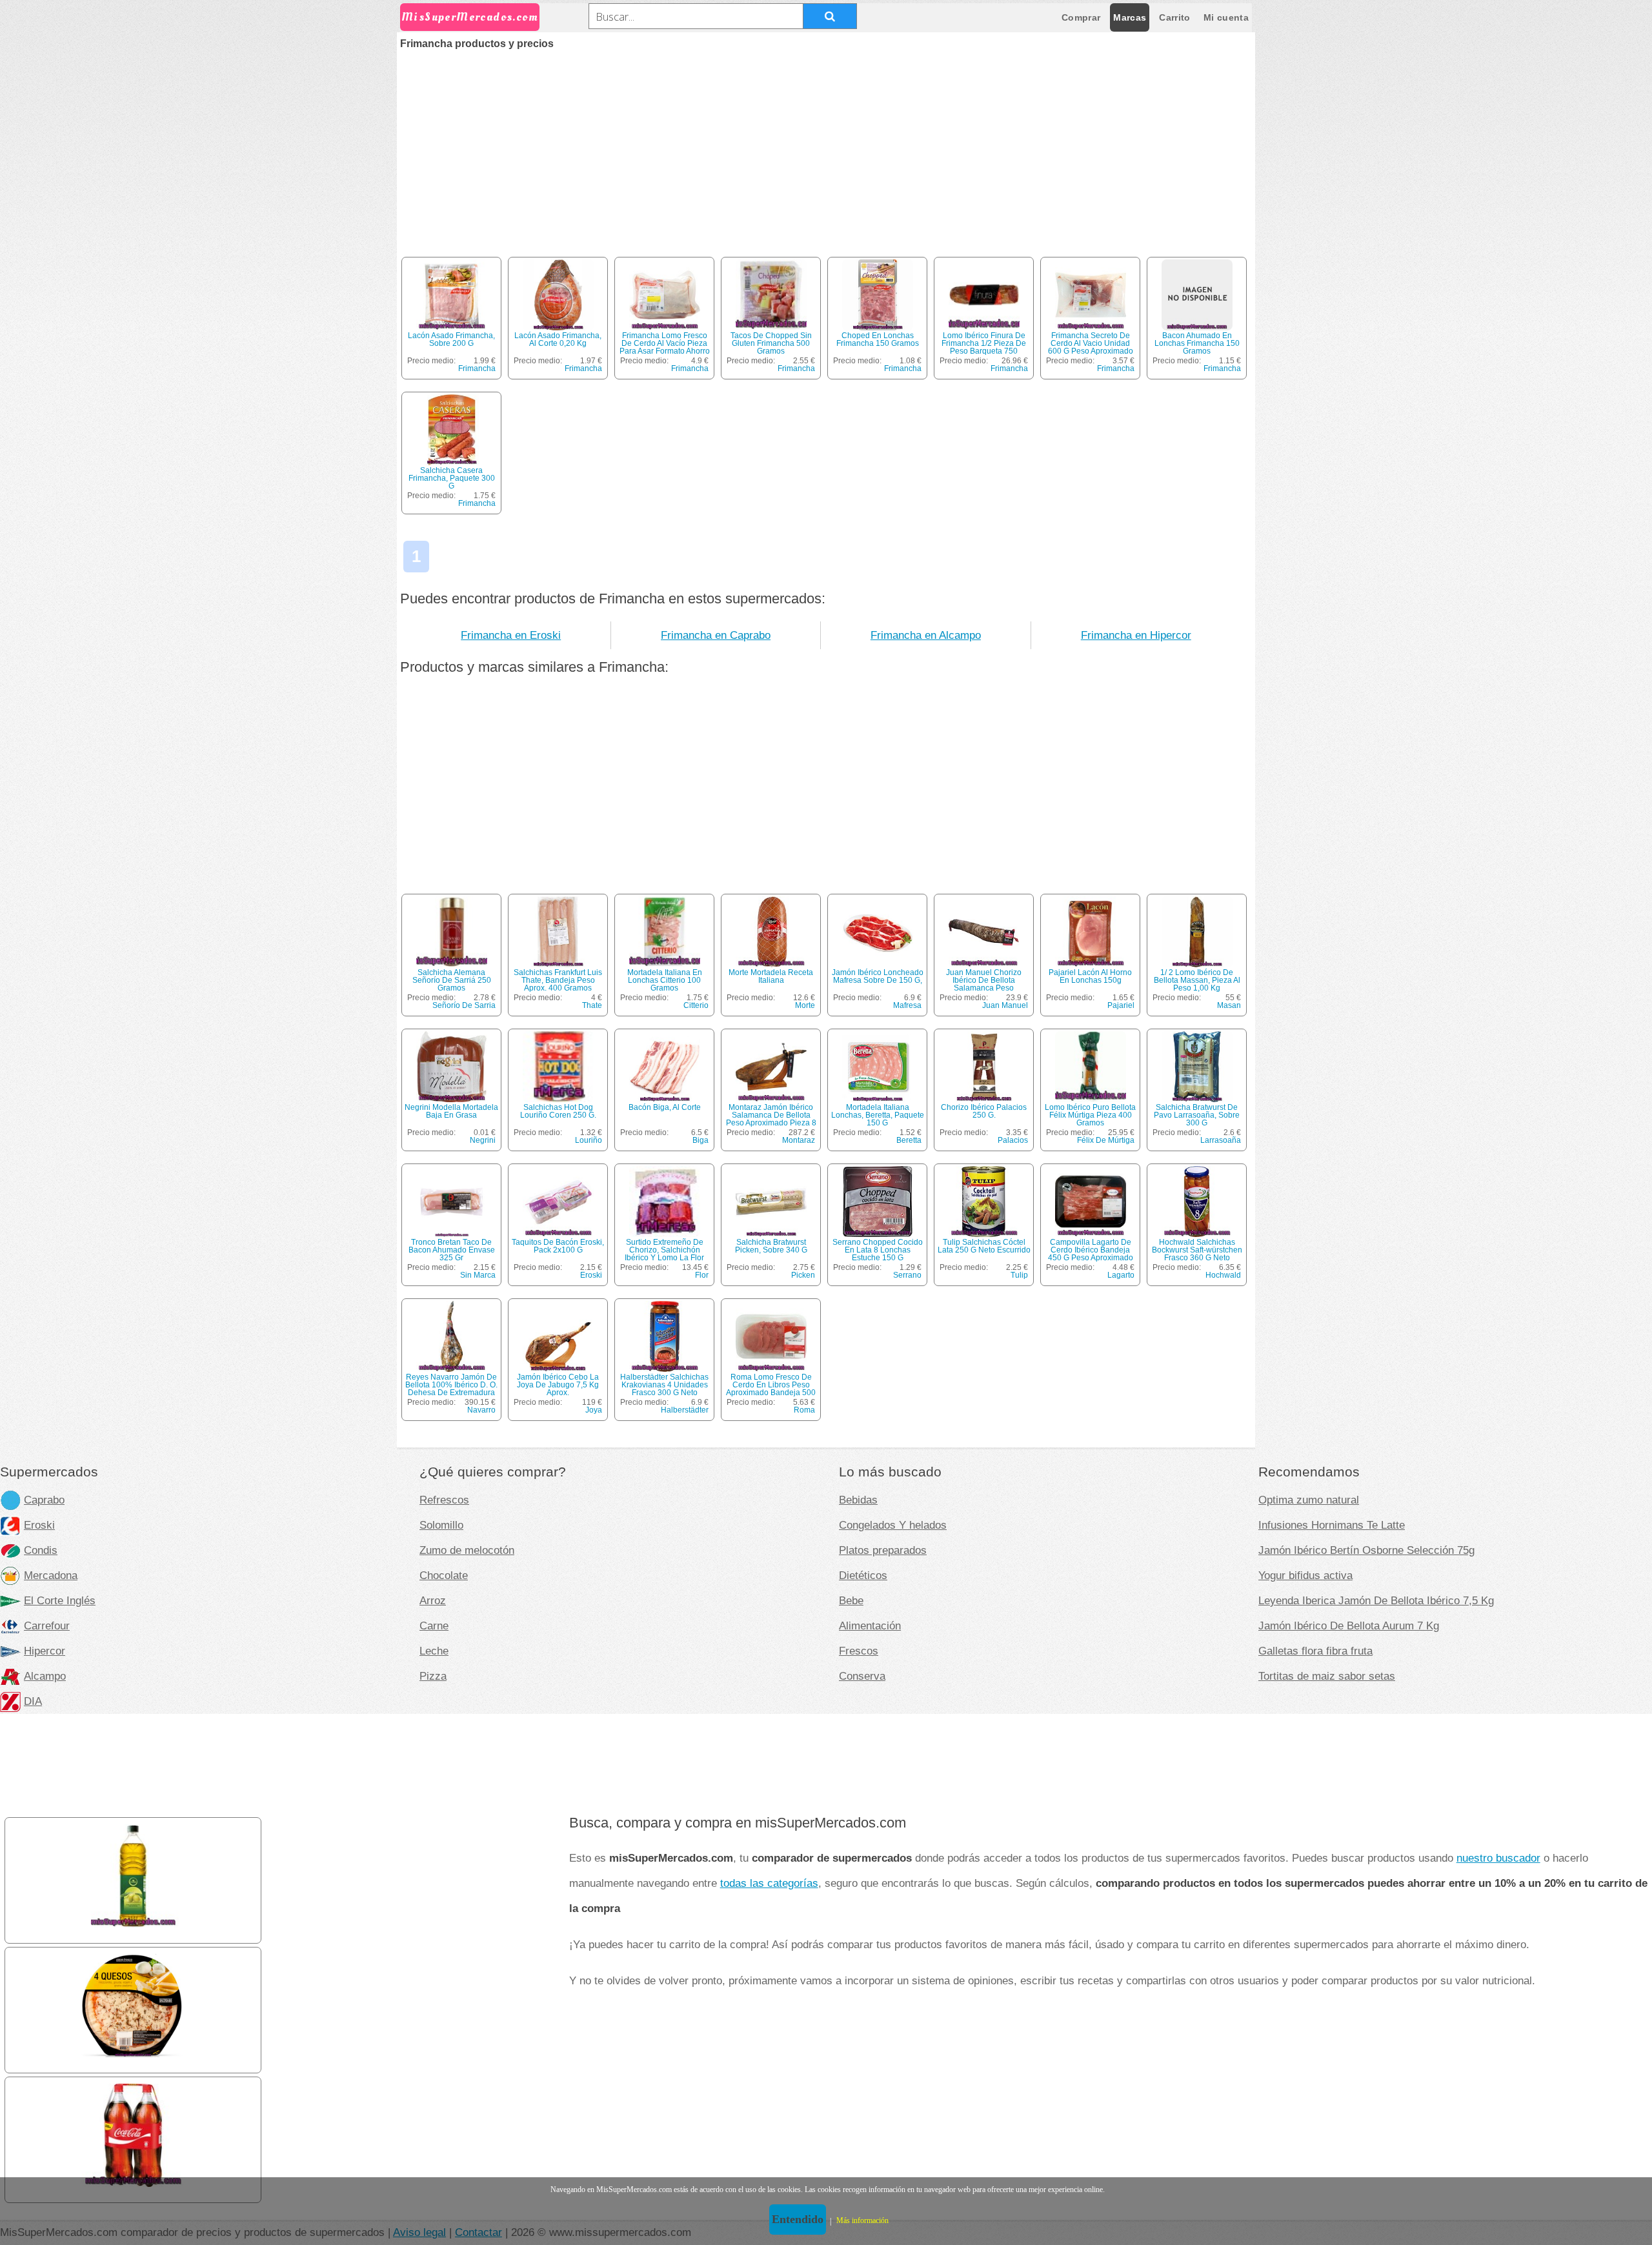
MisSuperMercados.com (470, 17)
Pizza (433, 1676)
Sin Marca (478, 1275)
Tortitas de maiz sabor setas (1327, 1676)
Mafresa (907, 1005)
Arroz (433, 1600)
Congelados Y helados (893, 1525)
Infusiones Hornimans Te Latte (1332, 1525)
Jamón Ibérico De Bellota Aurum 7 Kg (1349, 1626)
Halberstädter (685, 1410)
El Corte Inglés (60, 1600)
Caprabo (44, 1500)
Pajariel (1121, 1005)
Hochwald (1223, 1275)
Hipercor (45, 1651)
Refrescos (444, 1500)
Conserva (862, 1676)
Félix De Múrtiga (1106, 1140)
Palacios (1013, 1140)
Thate (592, 1005)
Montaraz (799, 1140)
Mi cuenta (1226, 17)
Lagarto (1121, 1275)
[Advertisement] (826, 146)
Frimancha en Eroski (511, 635)
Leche (434, 1651)
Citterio (696, 1005)
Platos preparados (883, 1550)
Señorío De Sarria (464, 1005)
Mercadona (51, 1575)
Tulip (1019, 1275)
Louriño (589, 1140)
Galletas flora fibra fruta (1315, 1651)
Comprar (1081, 17)
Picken (803, 1275)
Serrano (907, 1275)
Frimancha (477, 368)
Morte (805, 1005)
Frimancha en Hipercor (1136, 635)
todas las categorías (769, 1883)
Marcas (1130, 17)
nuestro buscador (1498, 1858)
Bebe (851, 1600)
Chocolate (444, 1575)
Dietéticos (863, 1575)
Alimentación (870, 1626)
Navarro (481, 1410)
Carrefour (47, 1626)
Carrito (1174, 17)
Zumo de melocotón (467, 1550)
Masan (1229, 1005)
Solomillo (441, 1525)
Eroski (591, 1275)
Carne (434, 1626)
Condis (41, 1550)
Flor (702, 1275)
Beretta (909, 1140)
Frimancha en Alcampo (926, 635)
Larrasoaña (1221, 1140)
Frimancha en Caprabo (716, 635)
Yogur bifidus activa (1305, 1575)
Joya (594, 1410)
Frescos (859, 1651)
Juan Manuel (1005, 1005)
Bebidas (858, 1500)
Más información (862, 2220)
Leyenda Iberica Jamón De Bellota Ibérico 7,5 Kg (1376, 1600)
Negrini (483, 1140)
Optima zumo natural (1309, 1500)
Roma (804, 1410)
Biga (700, 1140)
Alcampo (45, 1676)
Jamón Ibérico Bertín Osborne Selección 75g (1366, 1550)
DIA (33, 1701)
